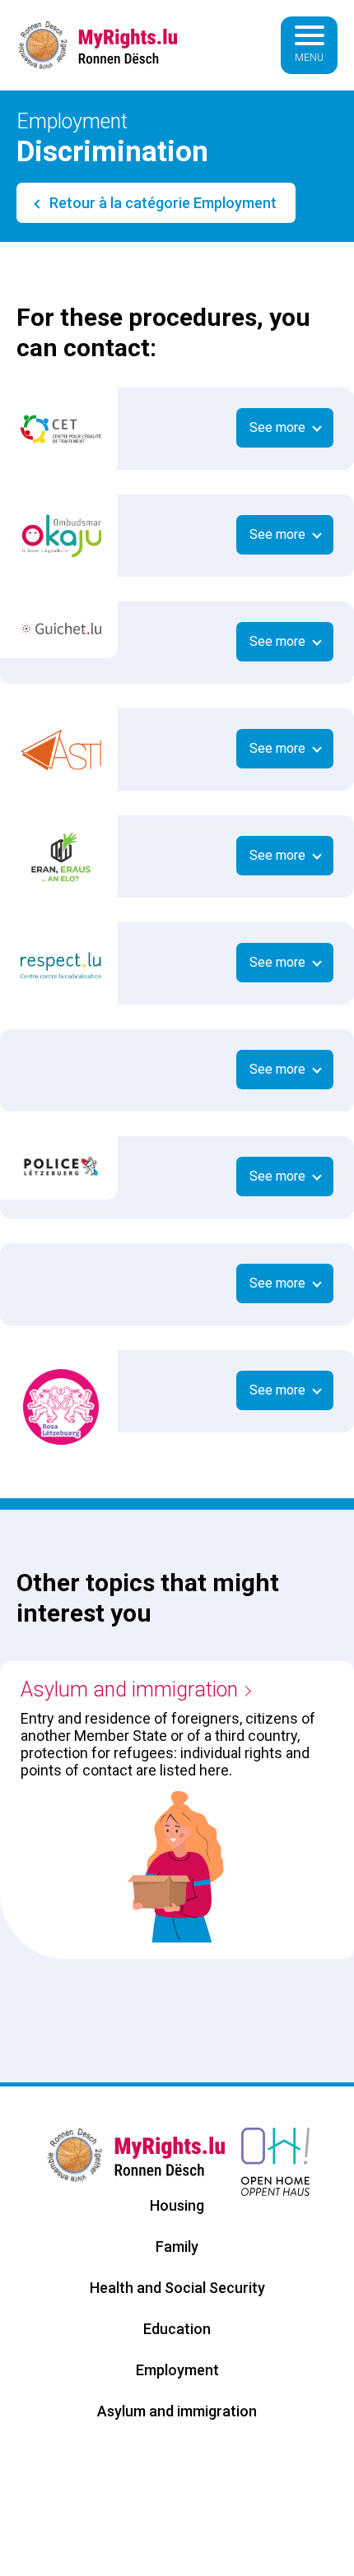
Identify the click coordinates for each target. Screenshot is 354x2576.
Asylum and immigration (129, 1689)
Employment (177, 2370)
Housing (177, 2205)
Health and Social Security (177, 2288)
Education (177, 2329)
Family (177, 2246)
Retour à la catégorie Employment (161, 203)
